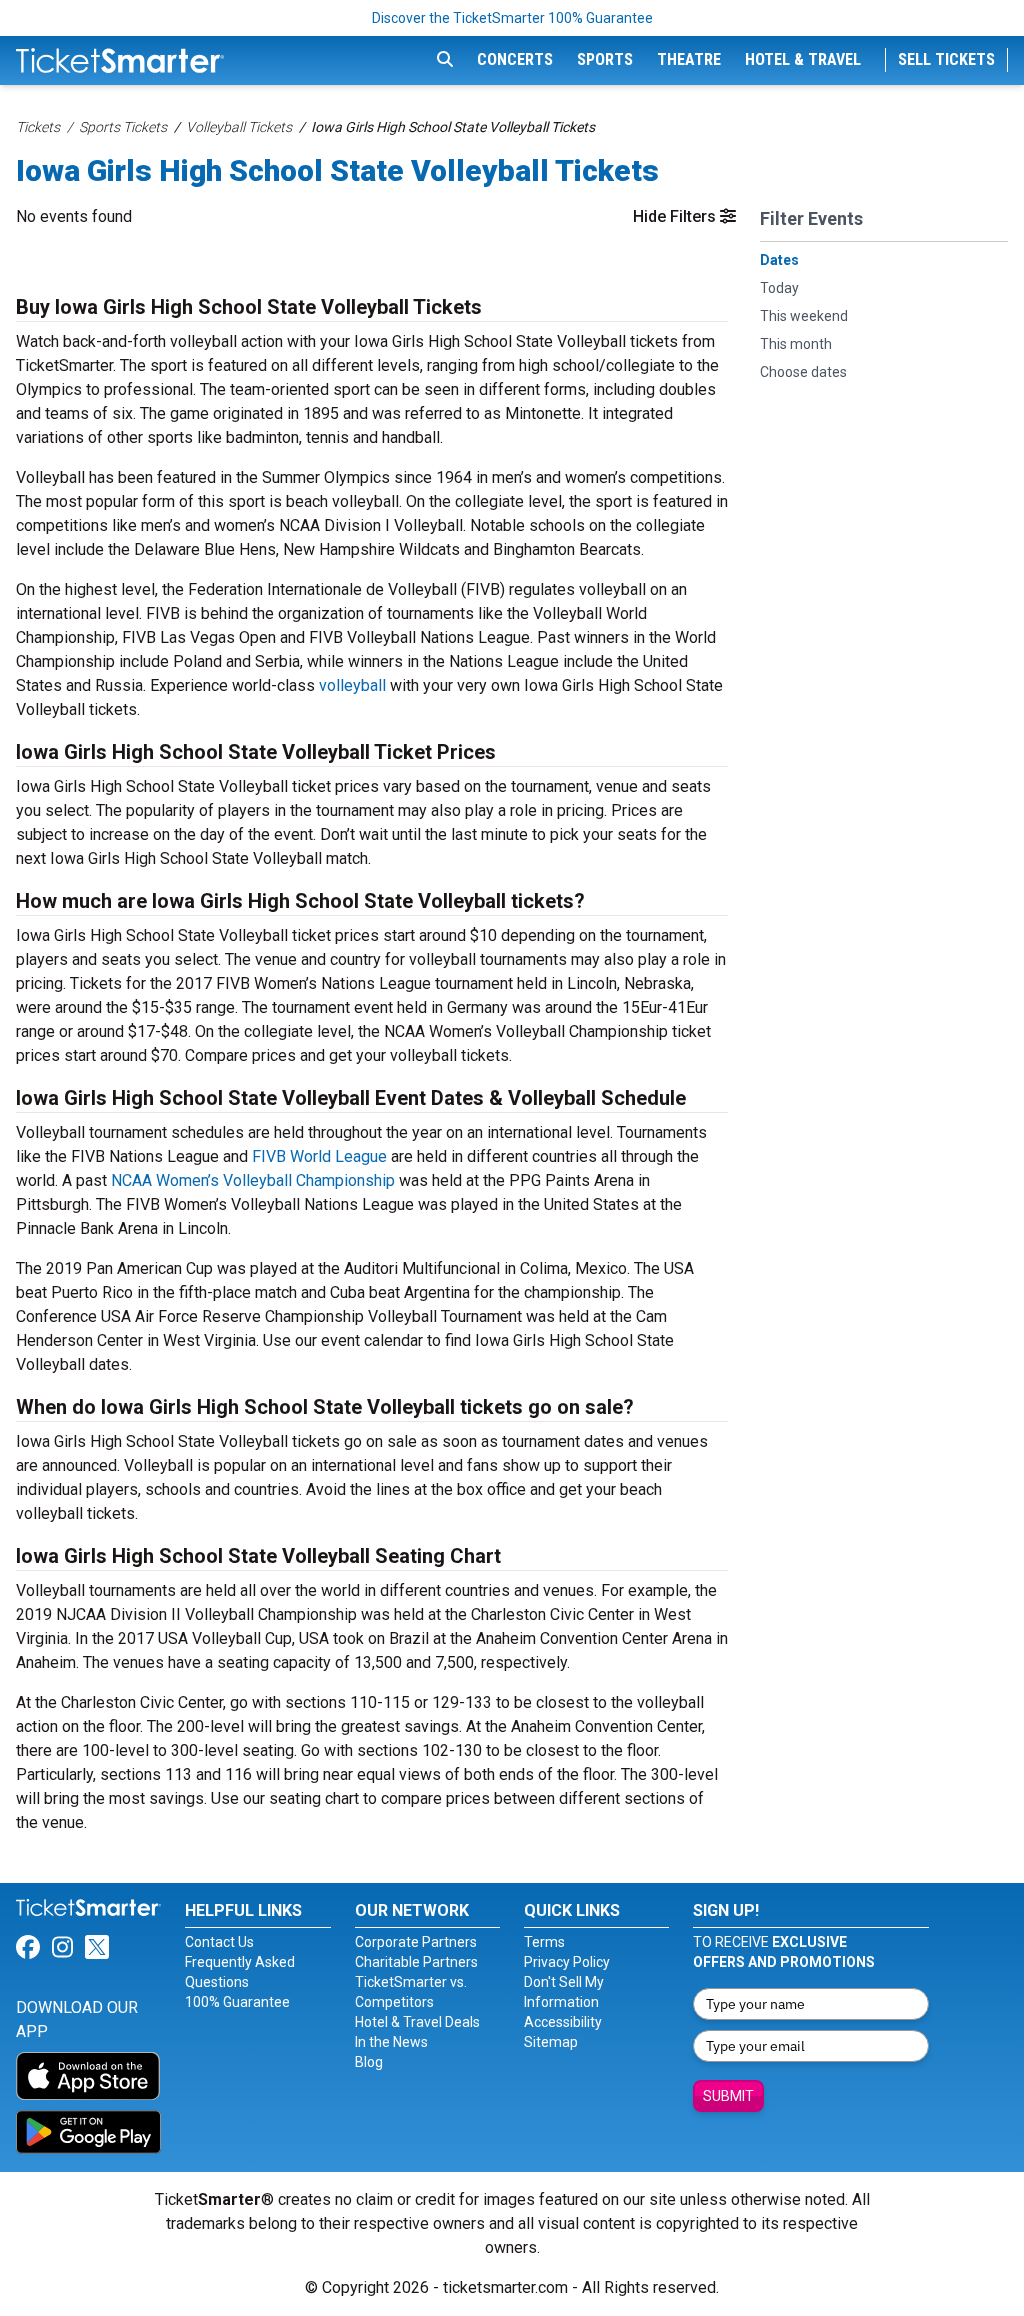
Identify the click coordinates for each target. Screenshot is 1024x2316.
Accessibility (563, 2022)
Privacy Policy (567, 1962)
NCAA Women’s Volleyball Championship (253, 1180)
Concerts (515, 59)
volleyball (352, 685)
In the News (391, 2042)
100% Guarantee (237, 2002)
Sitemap (551, 2042)
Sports (605, 59)
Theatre (689, 59)
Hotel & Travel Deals (417, 2022)
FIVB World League (319, 1156)
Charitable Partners (416, 1962)
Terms (544, 1942)
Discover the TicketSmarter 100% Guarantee (512, 18)
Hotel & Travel (803, 59)
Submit (728, 2096)
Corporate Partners (416, 1942)
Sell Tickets (946, 59)
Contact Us (219, 1942)
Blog (369, 2062)
